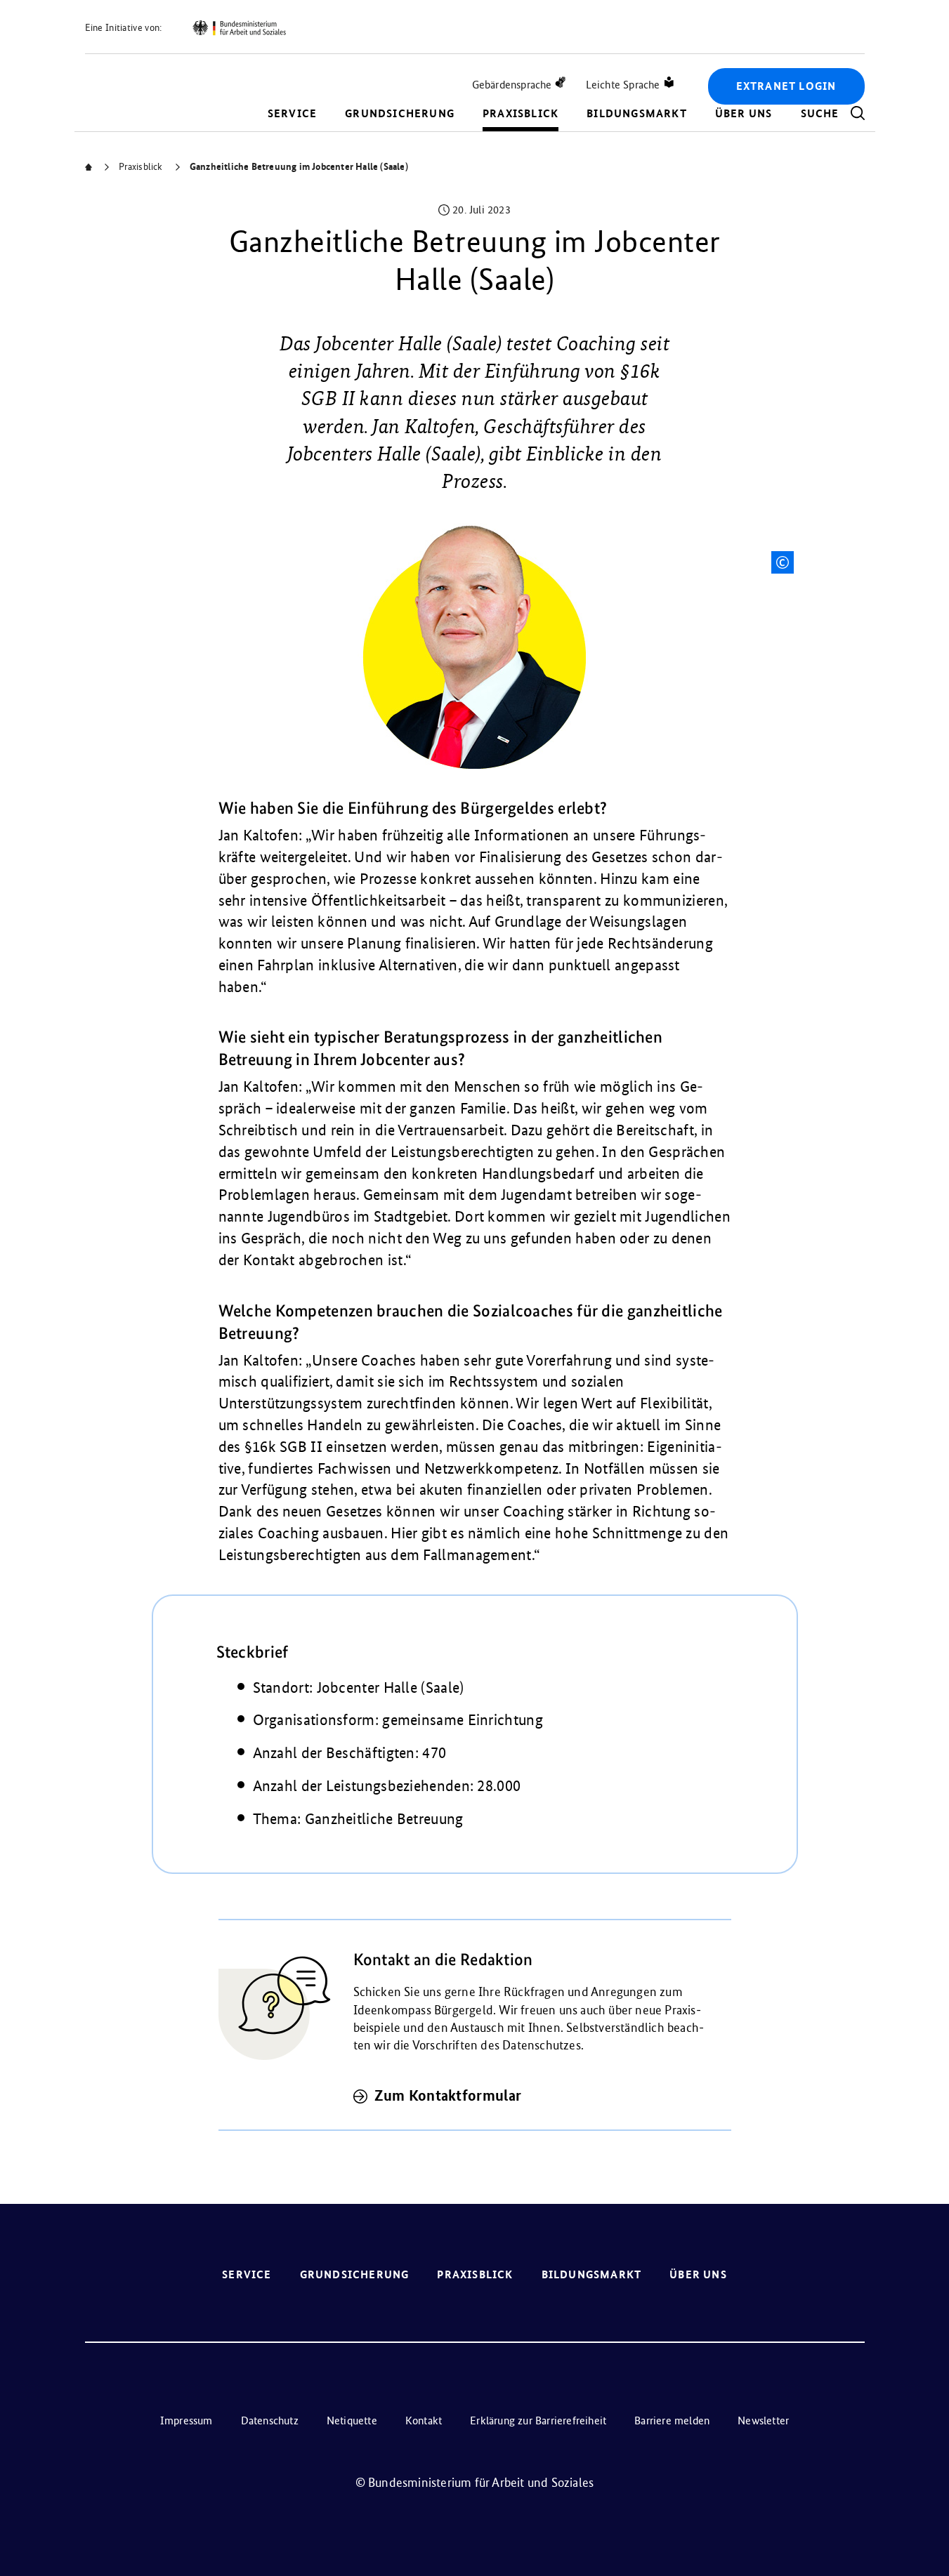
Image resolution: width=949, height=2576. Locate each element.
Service (292, 113)
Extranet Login (786, 86)
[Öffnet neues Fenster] (239, 28)
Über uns (744, 113)
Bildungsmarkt (637, 113)
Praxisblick (521, 113)
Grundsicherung (400, 113)
